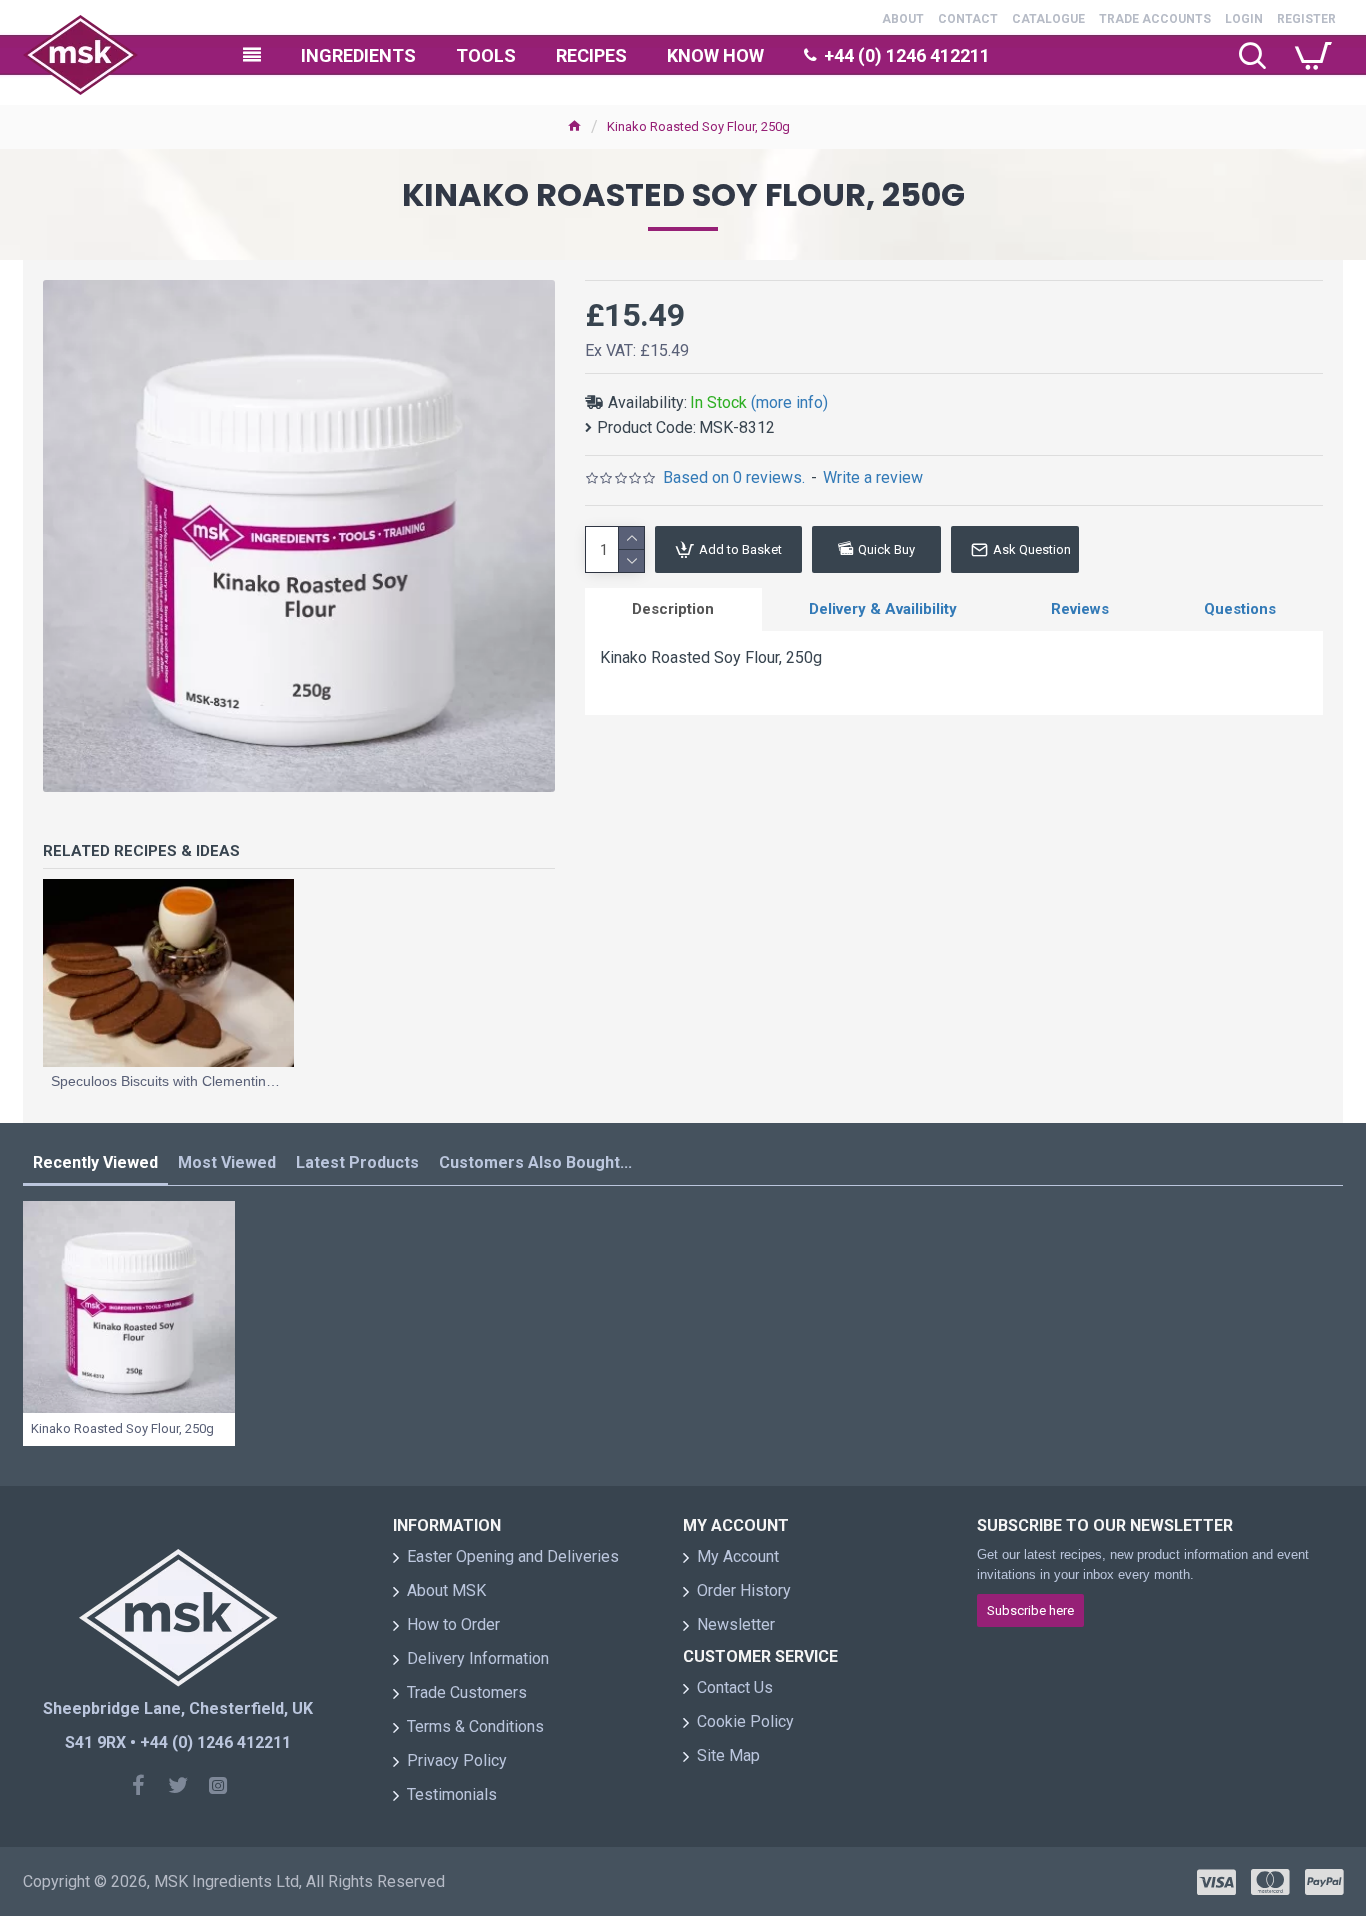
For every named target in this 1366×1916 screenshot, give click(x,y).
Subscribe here (1030, 1610)
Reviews (1080, 609)
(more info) (789, 402)
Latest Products (357, 1162)
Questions (1240, 609)
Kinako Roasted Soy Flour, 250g (122, 1428)
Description (673, 609)
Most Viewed (227, 1162)
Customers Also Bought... (535, 1162)
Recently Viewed (95, 1162)
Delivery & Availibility (883, 609)
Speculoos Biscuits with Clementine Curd (168, 1081)
